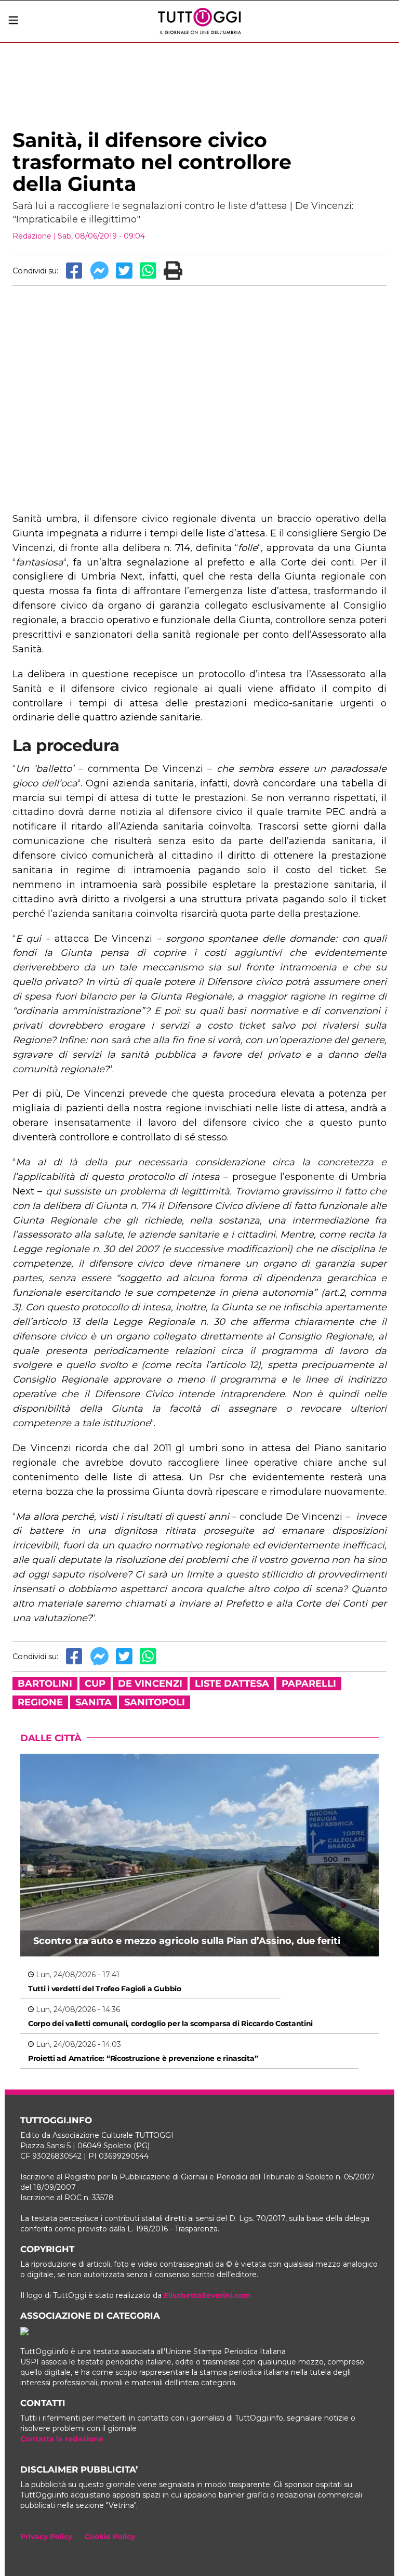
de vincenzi (150, 1684)
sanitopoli (155, 1702)
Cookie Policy (110, 2536)
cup (95, 1684)
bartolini (45, 1684)
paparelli (309, 1684)
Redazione (32, 236)
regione (40, 1702)
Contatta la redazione (62, 2439)
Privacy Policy (46, 2536)
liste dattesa (232, 1684)
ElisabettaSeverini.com (207, 2295)
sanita (94, 1702)
